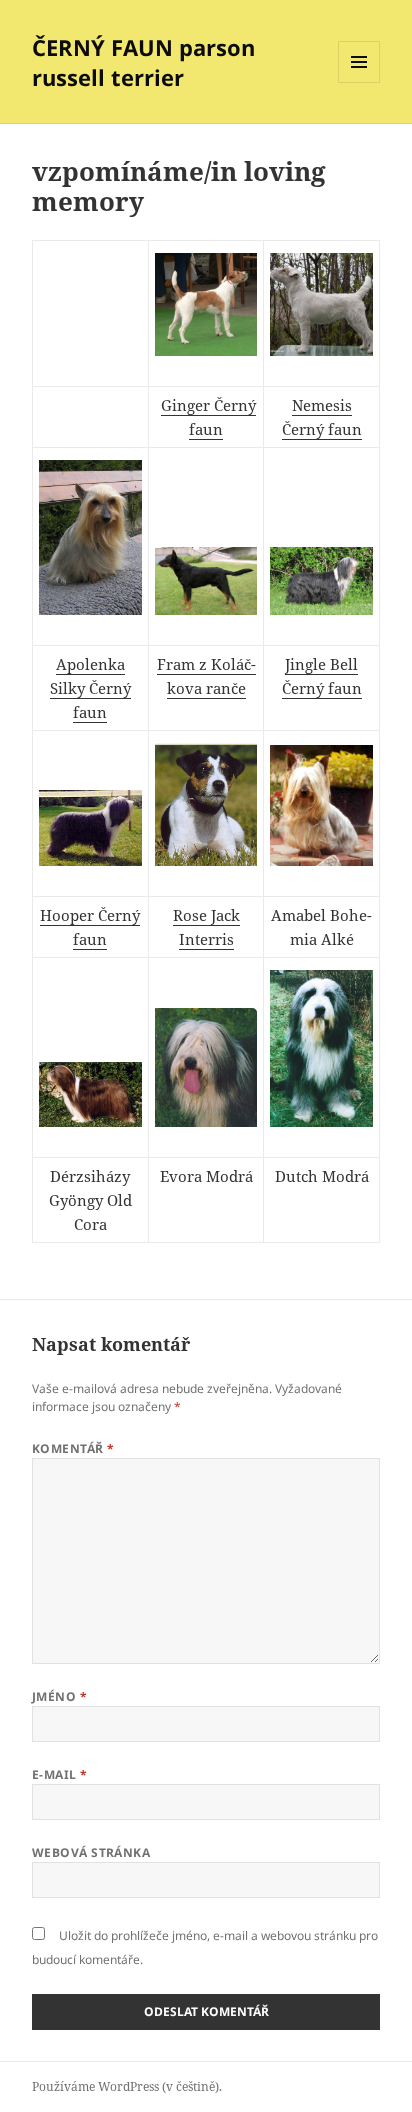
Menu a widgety (359, 82)
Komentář (73, 1448)
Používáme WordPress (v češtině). (127, 2086)
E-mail (60, 1774)
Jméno (59, 1696)
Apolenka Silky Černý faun (90, 688)
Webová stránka (91, 1852)
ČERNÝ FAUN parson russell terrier (143, 62)
